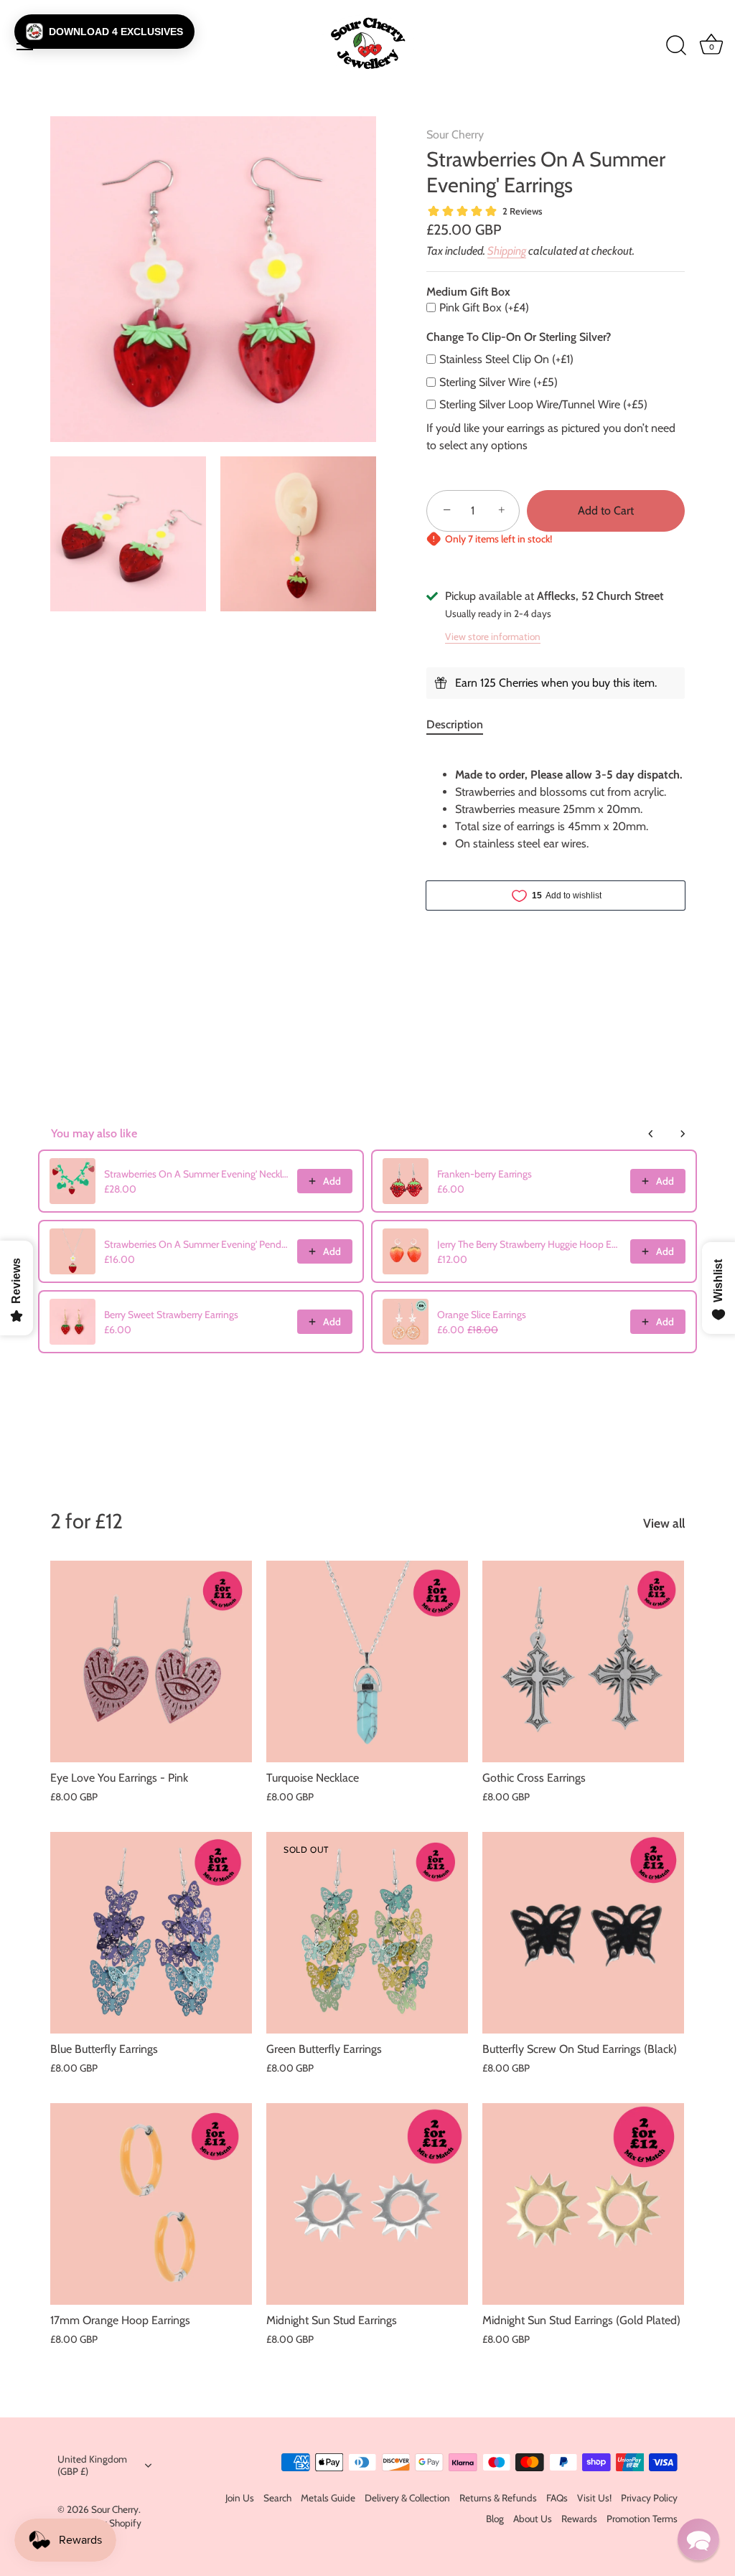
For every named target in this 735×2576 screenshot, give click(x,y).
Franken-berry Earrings (484, 1174)
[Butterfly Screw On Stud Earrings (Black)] (583, 1933)
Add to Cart (606, 511)
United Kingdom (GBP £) (92, 2465)
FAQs (557, 2498)
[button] (104, 32)
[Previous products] (651, 1134)
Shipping (507, 251)
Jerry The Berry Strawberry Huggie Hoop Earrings (529, 1244)
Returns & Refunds (498, 2498)
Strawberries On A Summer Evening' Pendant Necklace (196, 1244)
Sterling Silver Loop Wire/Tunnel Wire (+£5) (543, 404)
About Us (533, 2519)
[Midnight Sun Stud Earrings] (367, 2204)
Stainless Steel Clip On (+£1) (506, 359)
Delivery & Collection (407, 2498)
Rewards (579, 2519)
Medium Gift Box (468, 292)
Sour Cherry (455, 135)
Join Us (240, 2498)
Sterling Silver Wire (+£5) (498, 382)
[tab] (462, 725)
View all (664, 1523)
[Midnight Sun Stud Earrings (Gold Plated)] (583, 2204)
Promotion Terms (642, 2519)
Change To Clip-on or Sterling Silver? (519, 337)
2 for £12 (86, 1521)
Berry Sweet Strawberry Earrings (171, 1315)
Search (277, 2498)
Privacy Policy (649, 2498)
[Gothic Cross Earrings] (583, 1661)
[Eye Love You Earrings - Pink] (151, 1661)
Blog (495, 2519)
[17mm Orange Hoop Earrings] (151, 2204)
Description (455, 724)
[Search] (676, 46)
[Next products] (683, 1134)
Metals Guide (328, 2498)
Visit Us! (594, 2498)
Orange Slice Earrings (482, 1315)
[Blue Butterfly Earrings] (151, 1933)
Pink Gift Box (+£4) (484, 307)
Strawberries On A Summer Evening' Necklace (196, 1174)
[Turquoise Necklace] (367, 1661)
